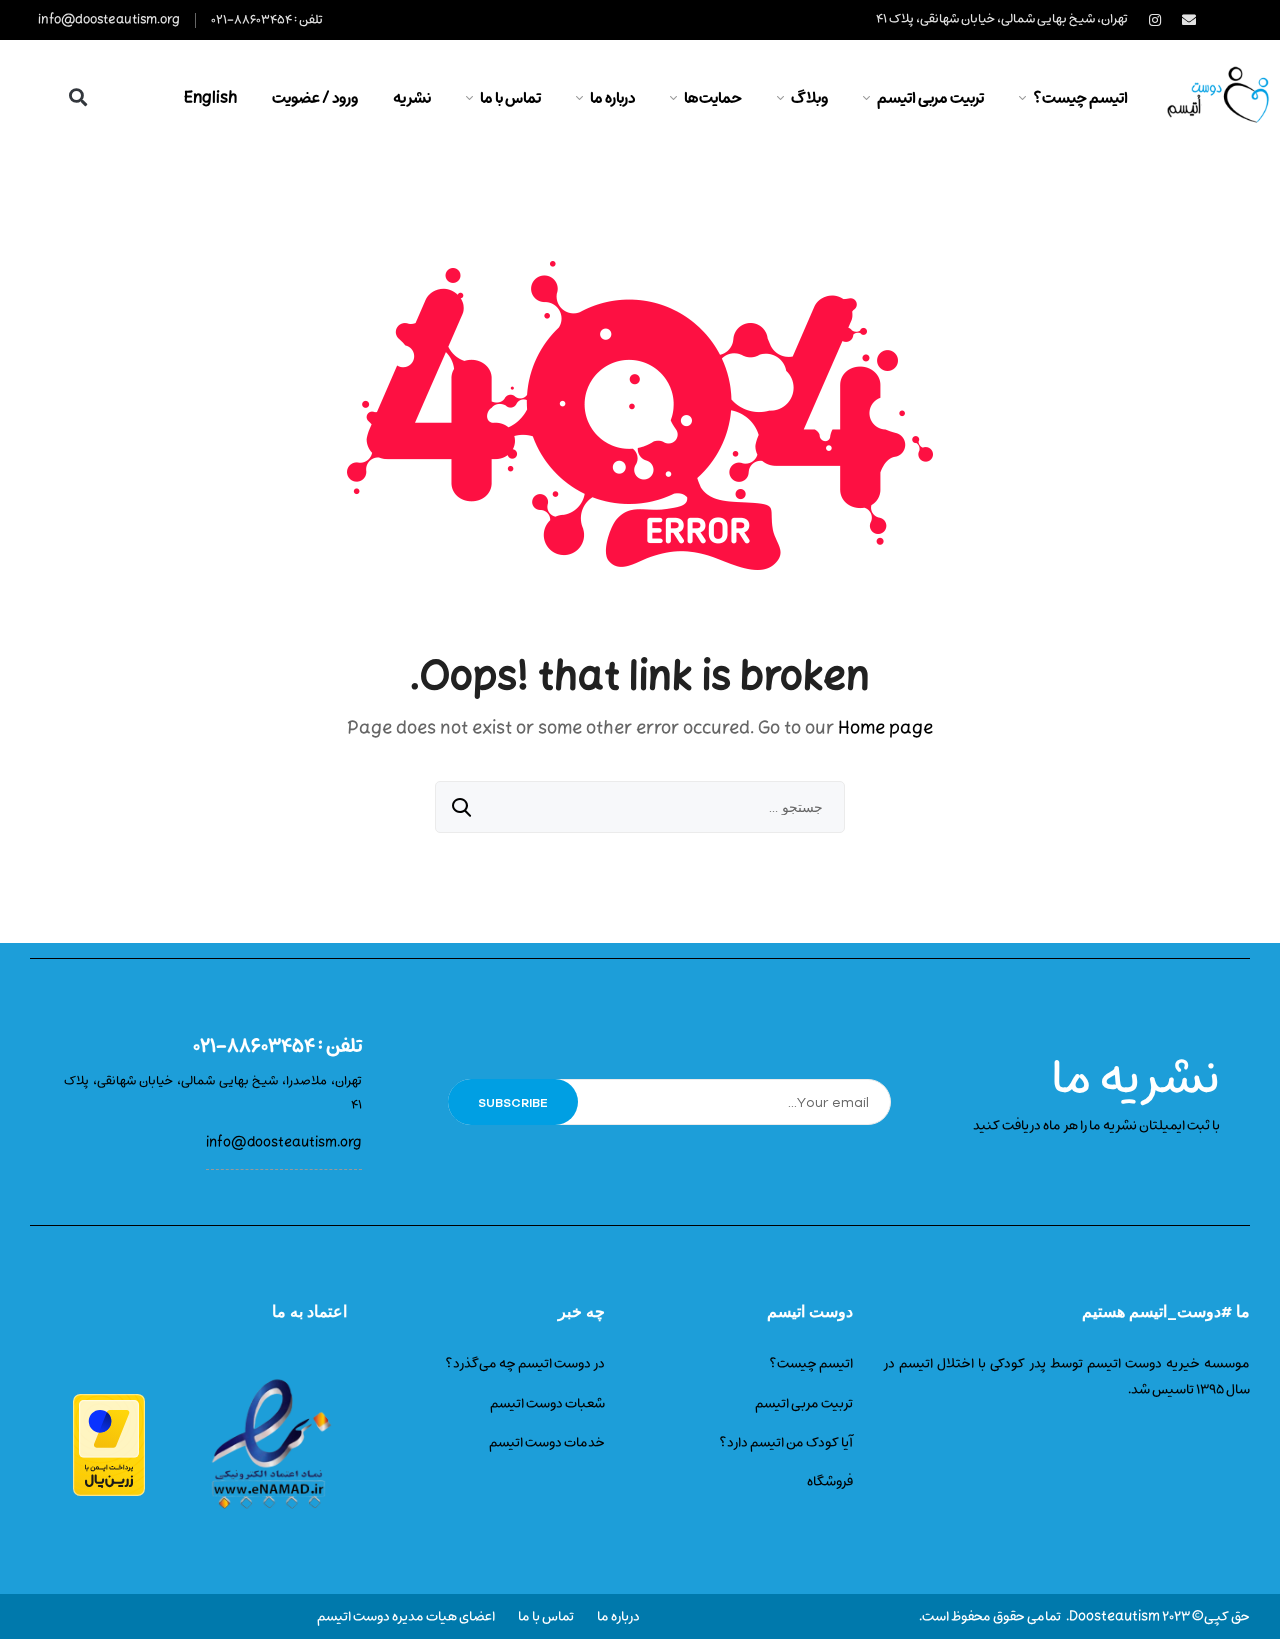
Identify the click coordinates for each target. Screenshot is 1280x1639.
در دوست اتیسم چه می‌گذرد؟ (525, 1363)
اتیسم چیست (815, 1363)
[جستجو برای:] (640, 808)
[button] (77, 96)
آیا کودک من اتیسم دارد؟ (786, 1442)
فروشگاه (830, 1481)
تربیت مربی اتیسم (804, 1403)
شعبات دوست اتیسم (547, 1403)
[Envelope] (1189, 20)
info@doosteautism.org (109, 20)
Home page (885, 729)
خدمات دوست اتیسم (547, 1442)
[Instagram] (1155, 20)
